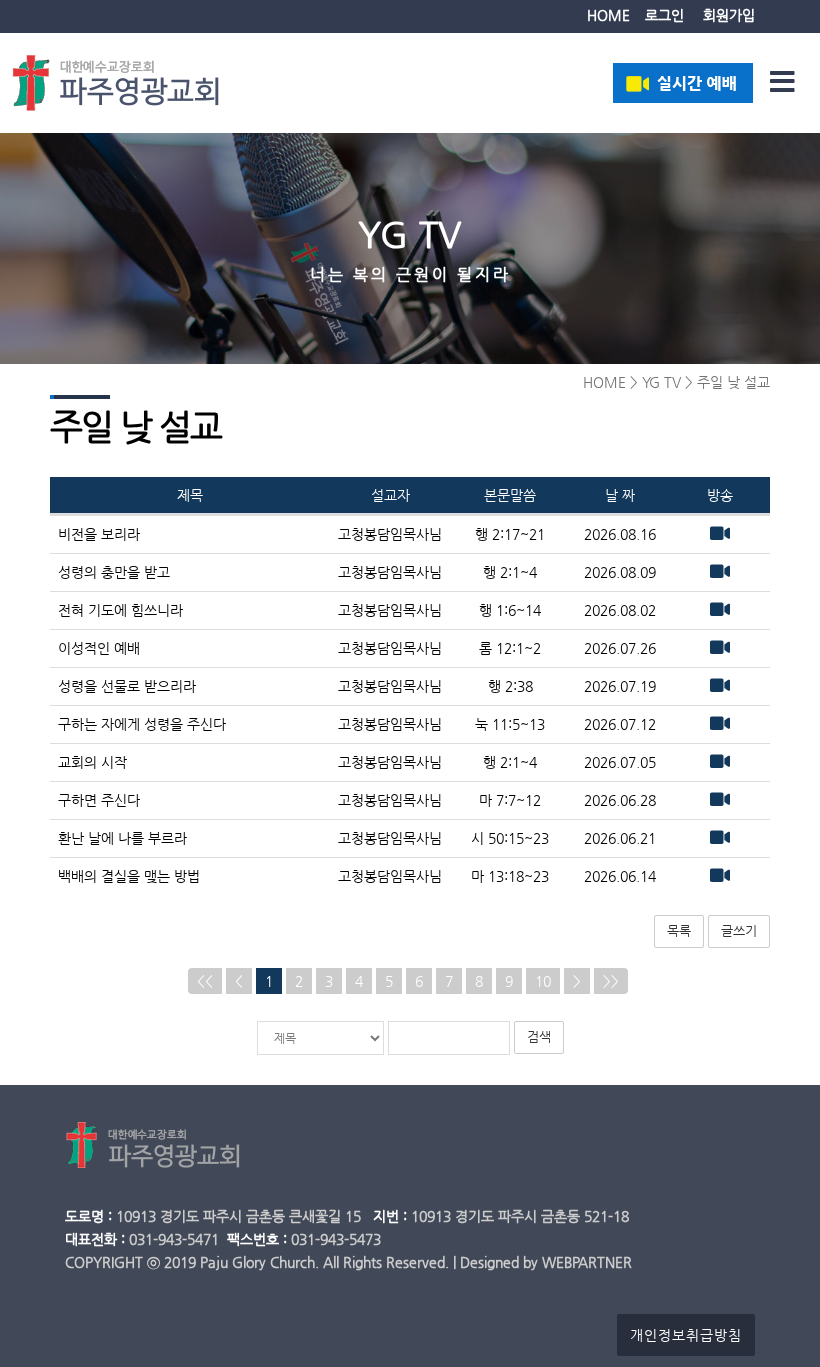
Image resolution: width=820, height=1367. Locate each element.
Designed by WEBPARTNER (546, 1262)
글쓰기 (739, 930)
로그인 (664, 15)
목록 (679, 930)
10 (543, 981)
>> (611, 981)
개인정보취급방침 (686, 1335)
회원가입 (729, 15)
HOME (608, 15)
